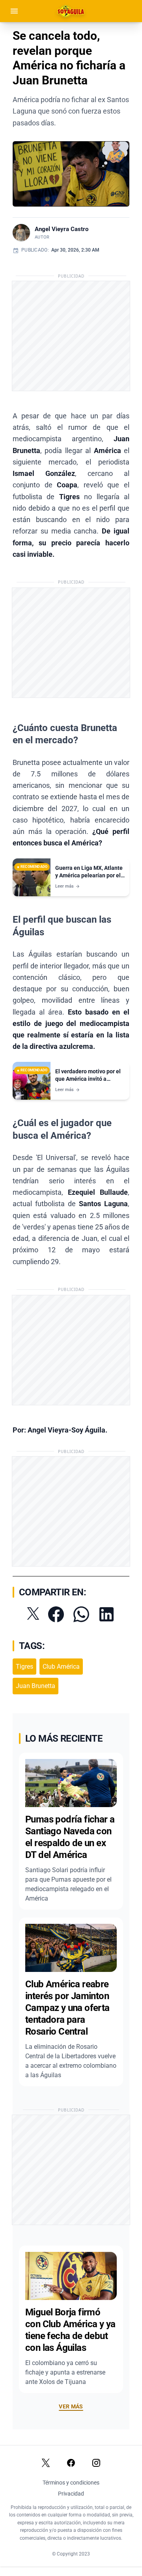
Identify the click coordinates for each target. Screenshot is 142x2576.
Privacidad (71, 2494)
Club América (61, 1667)
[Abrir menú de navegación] (14, 11)
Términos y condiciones (71, 2483)
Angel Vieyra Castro (62, 229)
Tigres (24, 1667)
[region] (71, 174)
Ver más (71, 2406)
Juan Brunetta (35, 1686)
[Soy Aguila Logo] (71, 11)
